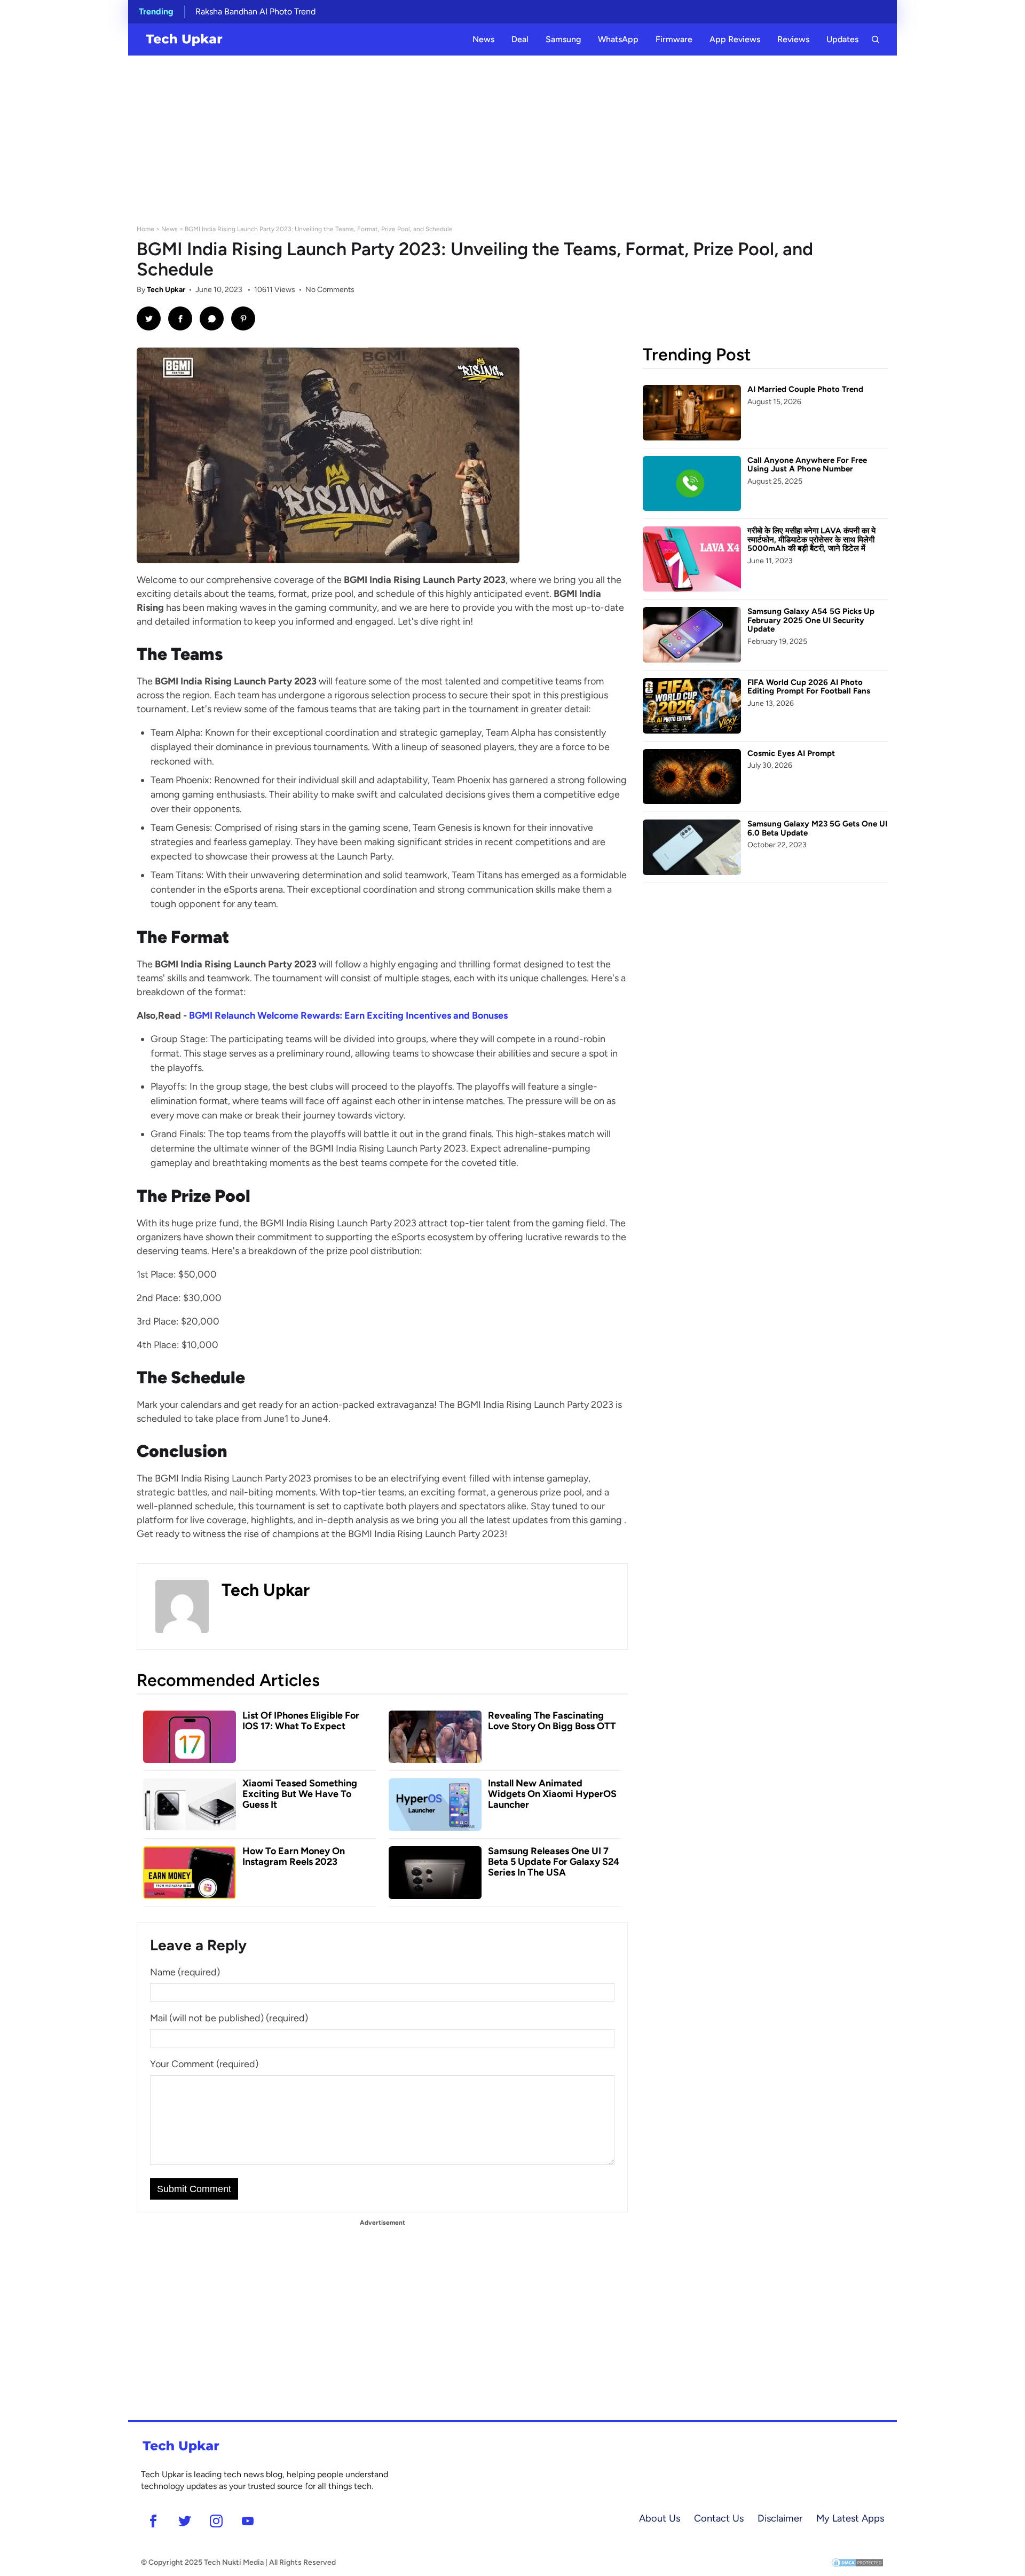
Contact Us (719, 2518)
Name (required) (185, 1972)
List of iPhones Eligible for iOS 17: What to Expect (301, 1721)
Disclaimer (780, 2518)
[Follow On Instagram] (216, 2521)
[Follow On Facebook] (153, 2521)
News (483, 39)
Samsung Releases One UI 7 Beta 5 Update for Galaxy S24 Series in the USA (554, 1862)
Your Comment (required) (204, 2064)
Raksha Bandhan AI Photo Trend (255, 11)
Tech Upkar (166, 290)
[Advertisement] (512, 136)
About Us (660, 2518)
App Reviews (735, 39)
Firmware (674, 39)
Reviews (793, 39)
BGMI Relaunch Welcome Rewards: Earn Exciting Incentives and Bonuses (348, 1015)
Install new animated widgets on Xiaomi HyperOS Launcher (552, 1794)
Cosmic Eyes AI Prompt (791, 753)
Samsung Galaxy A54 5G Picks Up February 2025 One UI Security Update (811, 620)
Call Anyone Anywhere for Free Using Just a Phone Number (807, 465)
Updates (842, 39)
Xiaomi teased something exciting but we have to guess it (300, 1794)
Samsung (563, 39)
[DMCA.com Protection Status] (857, 2562)
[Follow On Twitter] (184, 2521)
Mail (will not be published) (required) (229, 2018)
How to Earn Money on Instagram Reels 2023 (294, 1856)
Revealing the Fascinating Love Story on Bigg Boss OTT (552, 1721)
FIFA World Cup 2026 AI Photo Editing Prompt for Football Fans (809, 687)
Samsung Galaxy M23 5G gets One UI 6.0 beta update (817, 828)
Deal (520, 39)
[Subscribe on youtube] (247, 2521)
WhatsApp (618, 39)
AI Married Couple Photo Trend (805, 389)
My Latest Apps (850, 2518)
